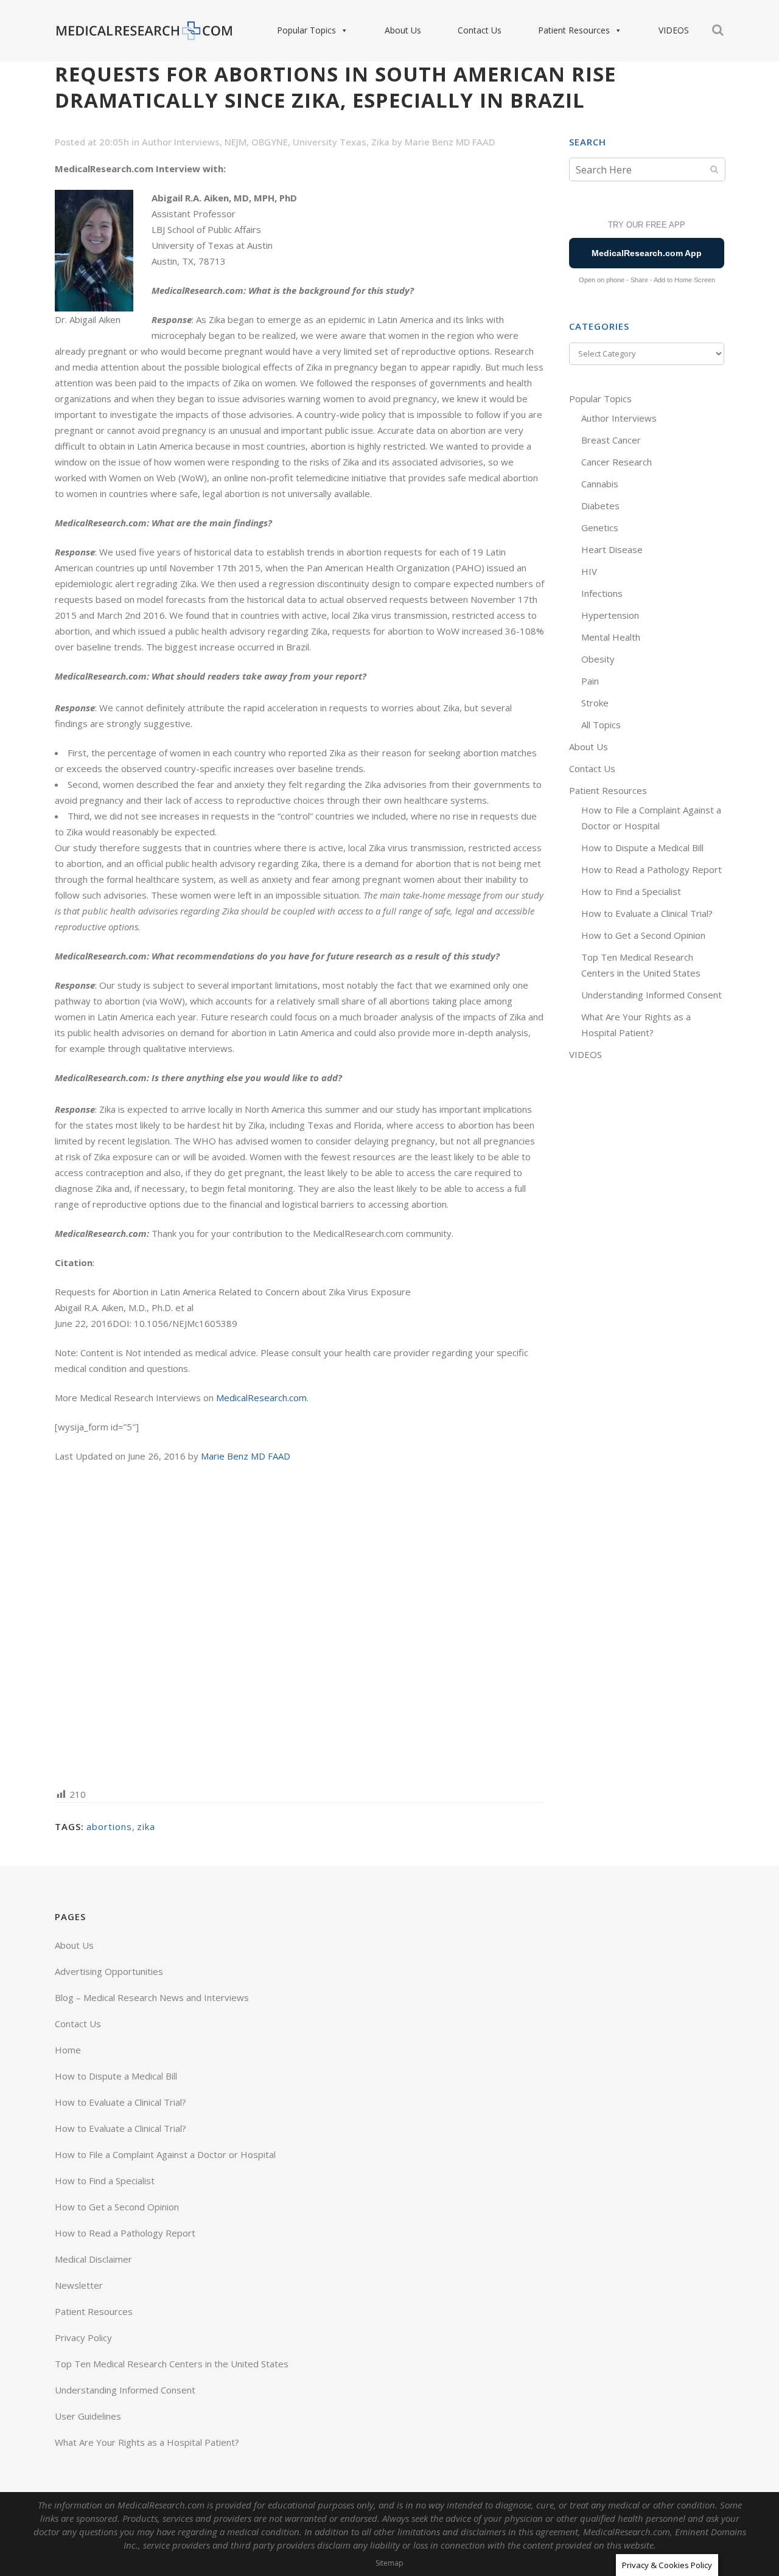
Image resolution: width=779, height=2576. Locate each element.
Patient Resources (574, 30)
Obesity (598, 659)
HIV (589, 571)
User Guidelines (88, 2416)
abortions (109, 1826)
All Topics (601, 725)
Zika (380, 142)
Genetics (600, 527)
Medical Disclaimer (93, 2259)
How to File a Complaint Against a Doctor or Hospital (165, 2154)
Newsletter (79, 2285)
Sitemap (389, 2563)
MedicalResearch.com (261, 1398)
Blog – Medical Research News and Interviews (152, 1997)
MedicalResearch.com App (647, 253)
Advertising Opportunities (109, 1971)
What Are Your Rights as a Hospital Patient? (147, 2442)
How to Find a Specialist (631, 891)
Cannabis (600, 484)
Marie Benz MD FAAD (450, 142)
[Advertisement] (300, 1624)
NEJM (236, 142)
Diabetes (600, 506)
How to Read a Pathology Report (651, 869)
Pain (590, 681)
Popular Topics (306, 30)
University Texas (330, 142)
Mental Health (611, 637)
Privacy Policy (83, 2338)
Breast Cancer (611, 440)
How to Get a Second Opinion (643, 935)
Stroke (595, 703)
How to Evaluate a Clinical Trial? (647, 913)
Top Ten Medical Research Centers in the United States (172, 2364)
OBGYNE (270, 142)
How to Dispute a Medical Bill (642, 848)
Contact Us (480, 30)
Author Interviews (181, 142)
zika (146, 1826)
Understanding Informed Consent (651, 995)
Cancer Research (617, 462)
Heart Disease (612, 549)
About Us (403, 30)
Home (68, 2050)
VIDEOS (674, 30)
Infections (602, 593)
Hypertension (610, 615)
